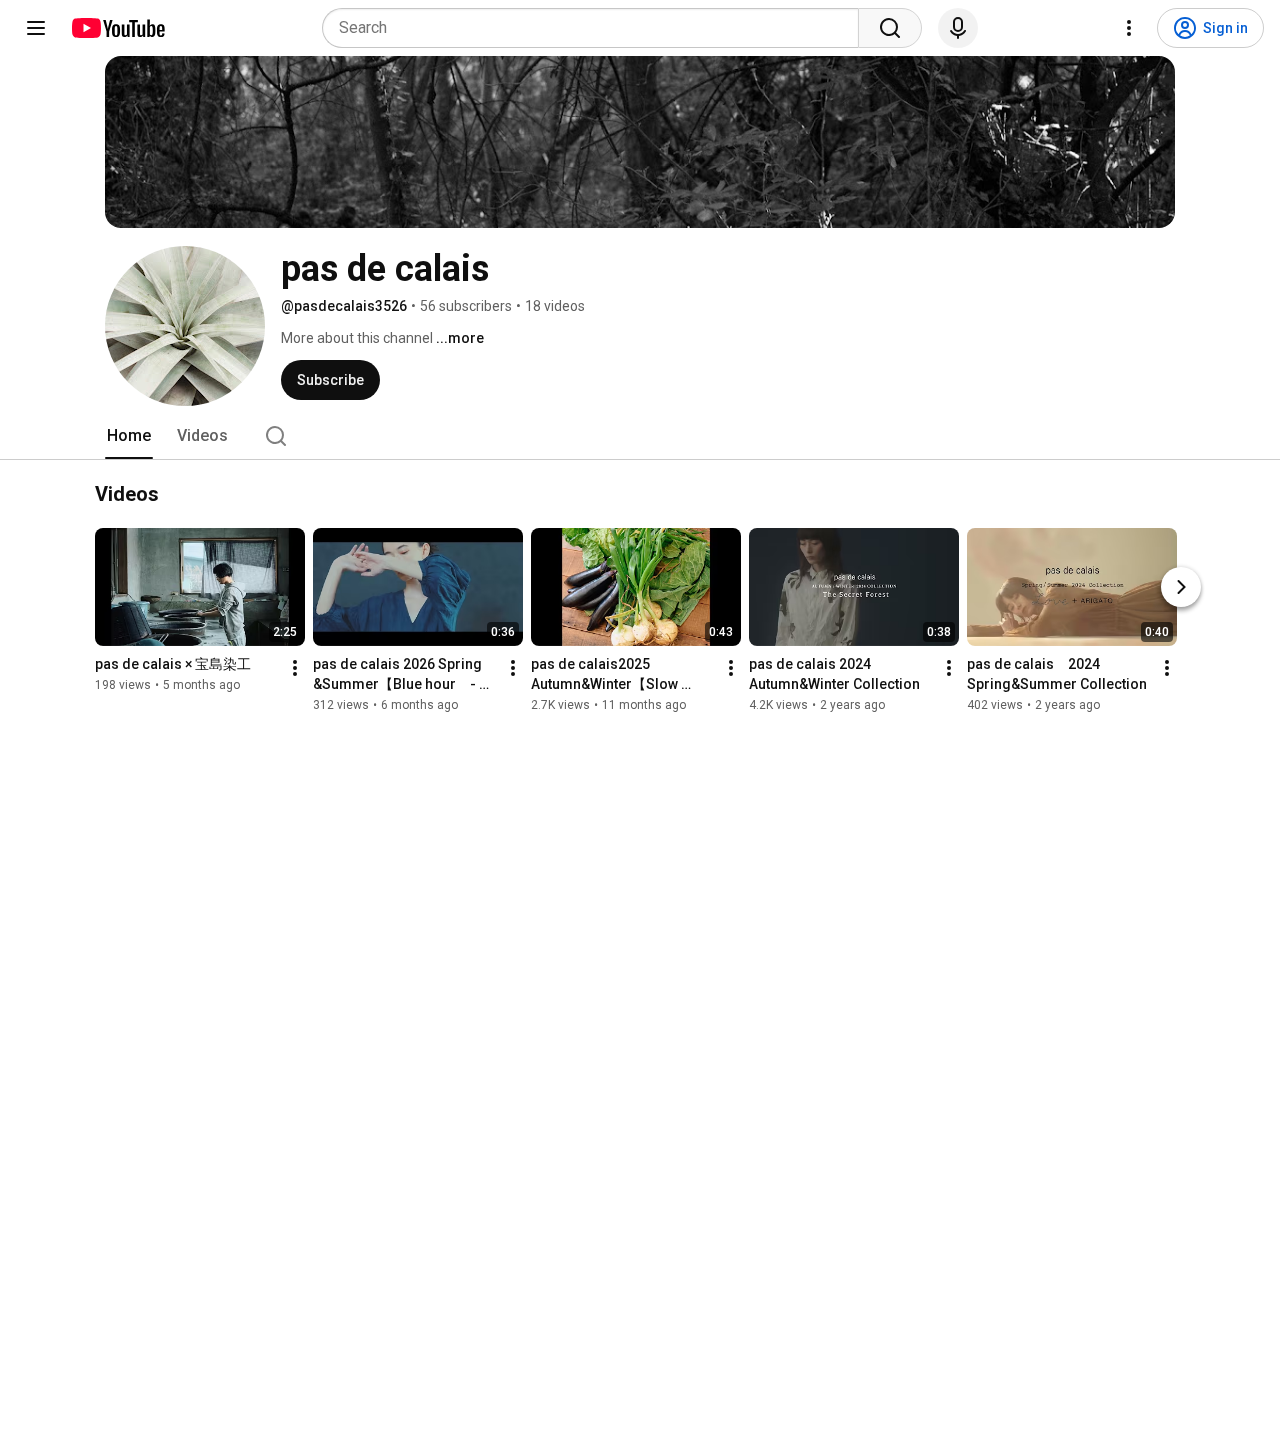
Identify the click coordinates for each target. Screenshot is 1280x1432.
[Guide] (36, 28)
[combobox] (596, 28)
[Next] (1181, 588)
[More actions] (295, 669)
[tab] (129, 436)
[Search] (890, 28)
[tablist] (640, 436)
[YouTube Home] (117, 28)
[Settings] (1129, 28)
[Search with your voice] (958, 28)
